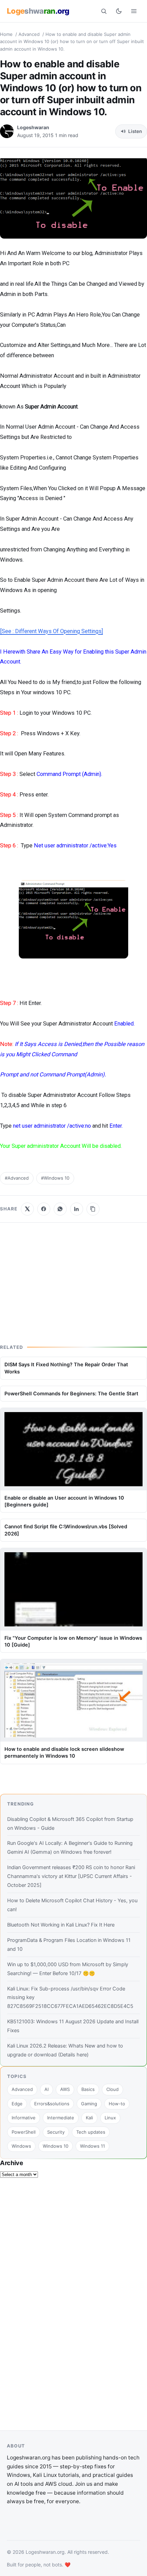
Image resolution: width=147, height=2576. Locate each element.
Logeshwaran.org (45, 2552)
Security (56, 2132)
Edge (17, 2104)
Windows (21, 2146)
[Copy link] (93, 1209)
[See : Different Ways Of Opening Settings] (51, 631)
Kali (89, 2118)
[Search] (104, 11)
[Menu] (134, 11)
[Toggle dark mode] (119, 11)
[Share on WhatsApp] (60, 1209)
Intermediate (61, 2118)
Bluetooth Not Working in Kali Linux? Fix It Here (61, 1925)
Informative (24, 2118)
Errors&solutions (52, 2104)
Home (6, 34)
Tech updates (91, 2132)
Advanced (29, 34)
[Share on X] (27, 1209)
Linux (110, 2118)
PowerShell (24, 2132)
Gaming (89, 2104)
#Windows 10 (55, 1178)
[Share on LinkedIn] (77, 1209)
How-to (117, 2104)
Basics (88, 2089)
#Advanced (17, 1178)
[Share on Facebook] (44, 1209)
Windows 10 (56, 2146)
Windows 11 (92, 2146)
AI (46, 2089)
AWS (65, 2089)
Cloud (112, 2089)
